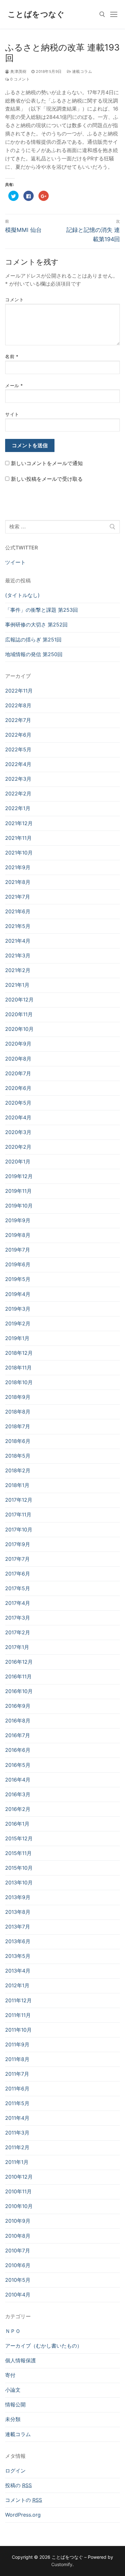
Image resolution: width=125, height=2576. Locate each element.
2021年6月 (18, 911)
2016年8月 (18, 1721)
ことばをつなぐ (36, 14)
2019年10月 (19, 1206)
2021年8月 (18, 882)
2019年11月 (18, 1191)
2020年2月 (18, 1147)
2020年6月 (18, 1088)
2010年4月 (18, 2295)
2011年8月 (17, 2059)
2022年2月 (18, 793)
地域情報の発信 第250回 (34, 654)
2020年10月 (19, 1029)
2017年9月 (18, 1544)
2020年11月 (19, 1014)
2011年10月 (18, 2030)
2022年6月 (18, 735)
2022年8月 (18, 705)
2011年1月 (17, 2162)
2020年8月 (18, 1059)
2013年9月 (18, 1897)
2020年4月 (18, 1117)
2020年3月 (18, 1132)
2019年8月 (18, 1235)
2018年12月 (19, 1353)
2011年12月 (18, 2000)
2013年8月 (18, 1912)
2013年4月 (18, 1971)
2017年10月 (19, 1529)
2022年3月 (18, 779)
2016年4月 (18, 1780)
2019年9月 (18, 1220)
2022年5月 (18, 749)
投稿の (18, 2485)
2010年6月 (18, 2265)
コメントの (24, 2500)
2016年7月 (18, 1735)
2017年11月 (18, 1514)
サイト (12, 414)
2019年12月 (19, 1176)
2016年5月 (18, 1765)
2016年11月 (18, 1676)
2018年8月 (18, 1412)
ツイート (15, 562)
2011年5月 (17, 2103)
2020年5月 (18, 1103)
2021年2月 (18, 970)
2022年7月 (18, 720)
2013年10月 (19, 1882)
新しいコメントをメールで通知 (47, 463)
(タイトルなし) (22, 595)
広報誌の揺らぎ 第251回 (33, 640)
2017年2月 (18, 1632)
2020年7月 (18, 1073)
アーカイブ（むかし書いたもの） (44, 2346)
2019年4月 (18, 1294)
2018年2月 (18, 1470)
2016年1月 (17, 1824)
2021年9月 (18, 867)
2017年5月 (18, 1588)
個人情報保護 (21, 2360)
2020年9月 (18, 1044)
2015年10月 (19, 1868)
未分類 (13, 2419)
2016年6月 (18, 1750)
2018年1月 (17, 1485)
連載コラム (81, 72)
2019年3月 (18, 1309)
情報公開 (15, 2404)
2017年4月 (18, 1603)
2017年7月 (17, 1559)
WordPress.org (23, 2515)
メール (14, 386)
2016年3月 (18, 1794)
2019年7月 (18, 1250)
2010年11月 (18, 2191)
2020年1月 (18, 1161)
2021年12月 (19, 823)
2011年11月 (18, 2015)
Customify (62, 2564)
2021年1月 (17, 985)
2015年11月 (18, 1853)
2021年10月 (19, 853)
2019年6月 (18, 1264)
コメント (14, 300)
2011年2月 (17, 2147)
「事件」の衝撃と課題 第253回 (42, 610)
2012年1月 (17, 1985)
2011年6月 (17, 2089)
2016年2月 (18, 1809)
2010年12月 (19, 2177)
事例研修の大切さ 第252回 (36, 625)
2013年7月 (18, 1927)
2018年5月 (18, 1456)
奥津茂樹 (18, 72)
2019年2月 (18, 1323)
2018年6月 (18, 1441)
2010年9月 (18, 2221)
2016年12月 (19, 1662)
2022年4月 (18, 764)
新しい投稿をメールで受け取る (47, 479)
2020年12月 (19, 1000)
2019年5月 (18, 1279)
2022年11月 (19, 691)
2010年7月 (18, 2250)
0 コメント (20, 79)
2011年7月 (17, 2074)
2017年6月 (18, 1574)
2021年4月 (18, 941)
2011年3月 (17, 2133)
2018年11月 (18, 1368)
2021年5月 (18, 926)
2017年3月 (18, 1618)
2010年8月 (18, 2236)
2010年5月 (18, 2280)
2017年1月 (17, 1647)
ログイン (15, 2471)
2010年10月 (19, 2206)
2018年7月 (18, 1426)
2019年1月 (17, 1338)
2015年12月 (19, 1838)
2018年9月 (18, 1397)
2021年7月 (18, 897)
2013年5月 (18, 1956)
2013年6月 (18, 1941)
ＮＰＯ (13, 2331)
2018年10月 (19, 1382)
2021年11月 (18, 838)
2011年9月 (17, 2044)
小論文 (13, 2390)
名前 (12, 356)
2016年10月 (19, 1691)
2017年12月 (19, 1500)
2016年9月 (18, 1706)
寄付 (10, 2375)
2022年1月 (18, 808)
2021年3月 (18, 955)
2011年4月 (17, 2118)
